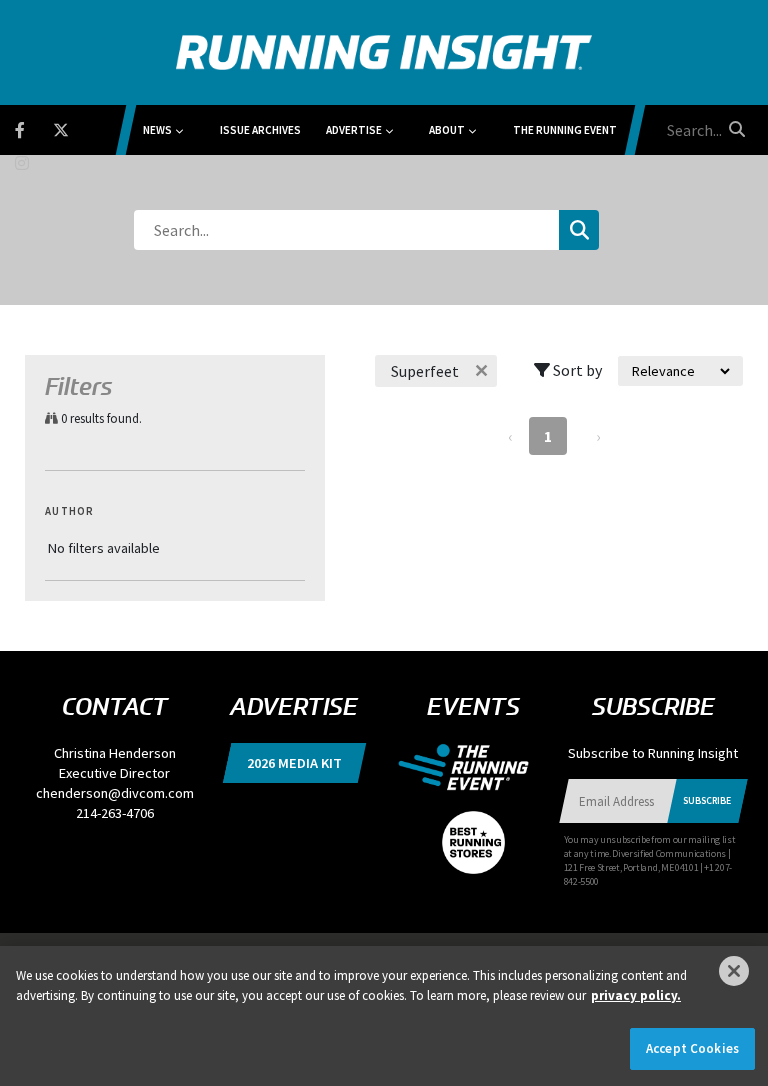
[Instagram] (34, 159)
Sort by (576, 370)
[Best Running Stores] (473, 831)
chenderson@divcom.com (115, 793)
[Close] (734, 971)
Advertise (354, 130)
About (447, 130)
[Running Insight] (384, 52)
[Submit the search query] (579, 230)
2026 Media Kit (294, 763)
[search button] (734, 129)
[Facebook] (32, 126)
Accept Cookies (692, 1048)
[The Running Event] (473, 766)
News (157, 130)
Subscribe (707, 800)
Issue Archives (260, 130)
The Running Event (565, 130)
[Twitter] (73, 126)
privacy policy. (636, 995)
